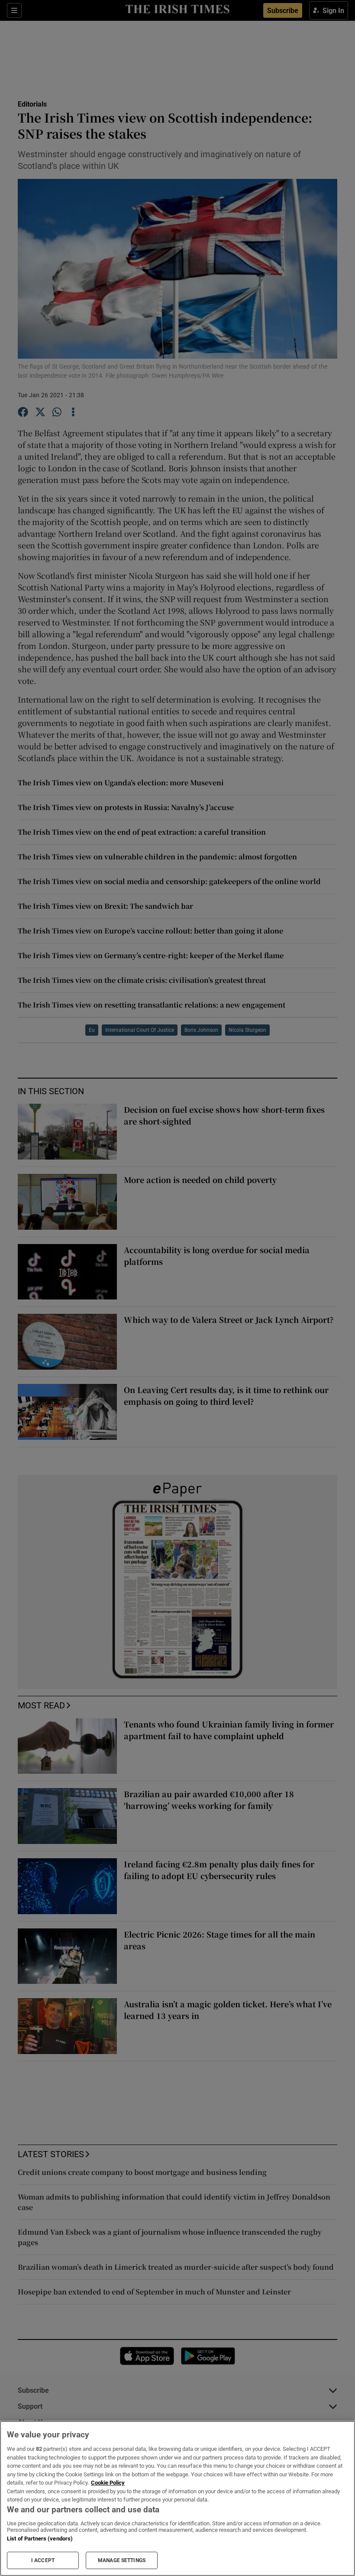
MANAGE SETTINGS (122, 2560)
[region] (177, 2498)
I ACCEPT (43, 2560)
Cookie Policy (108, 2483)
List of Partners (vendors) (40, 2539)
